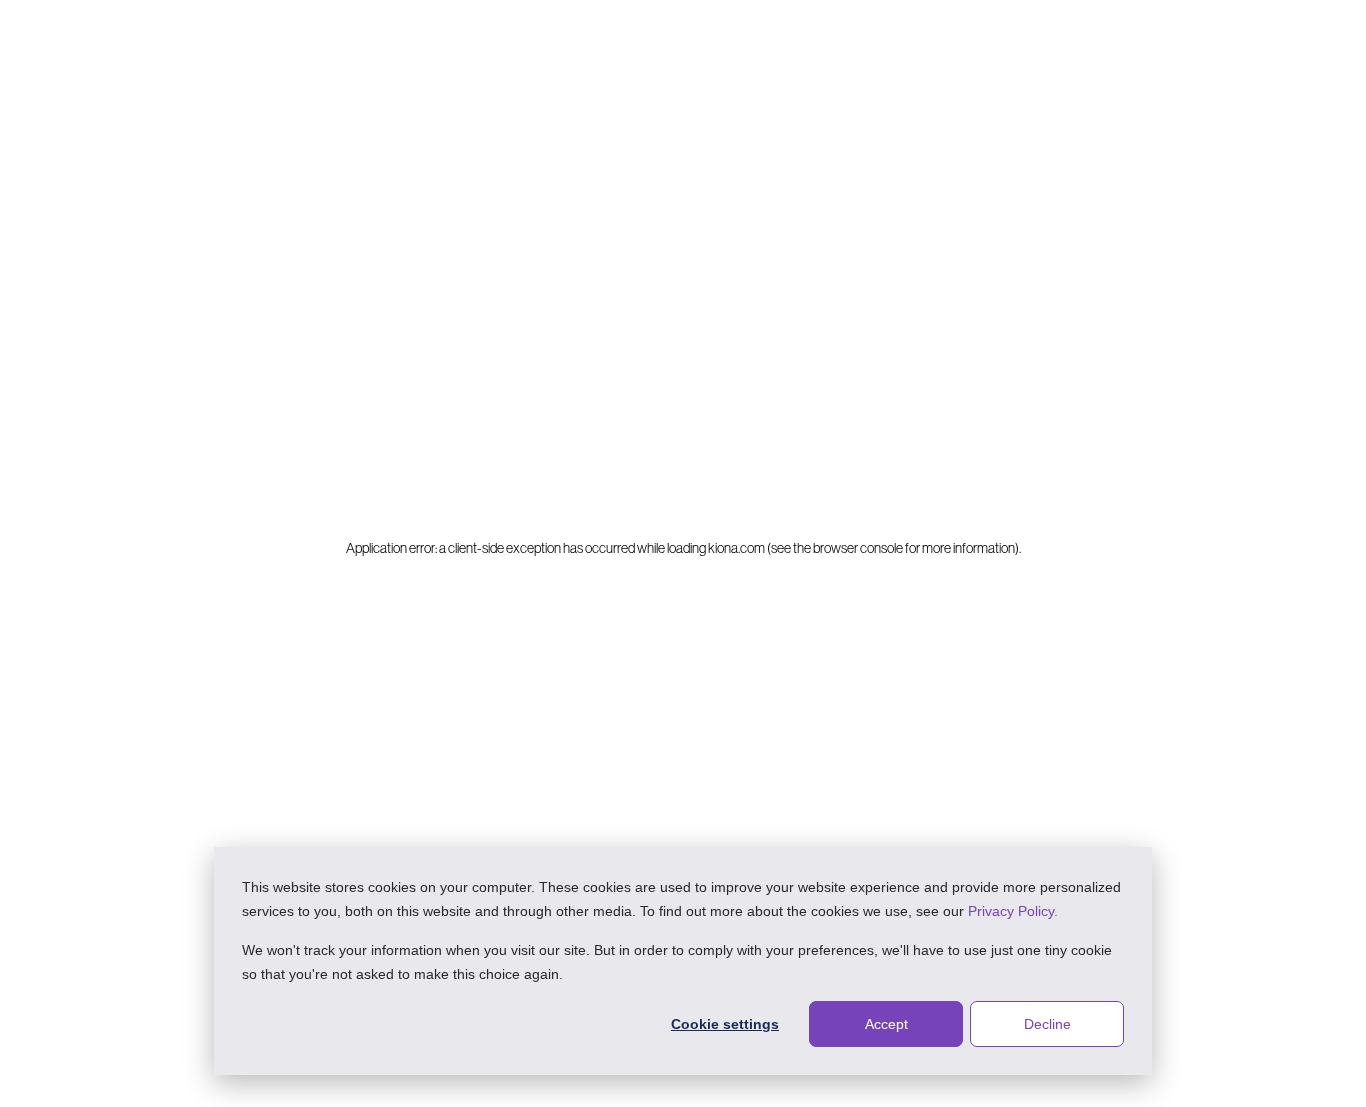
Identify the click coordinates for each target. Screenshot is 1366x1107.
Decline (1047, 1024)
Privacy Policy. (1013, 911)
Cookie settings (725, 1024)
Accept (886, 1024)
